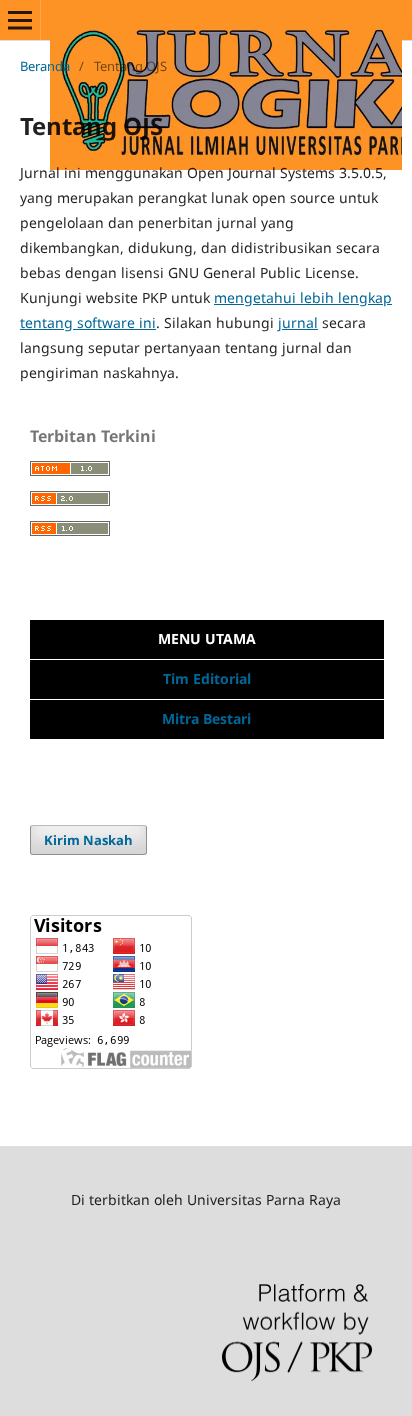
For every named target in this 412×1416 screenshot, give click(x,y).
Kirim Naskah (88, 840)
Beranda (45, 66)
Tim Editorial (207, 678)
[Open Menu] (20, 20)
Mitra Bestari (206, 718)
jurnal (298, 322)
